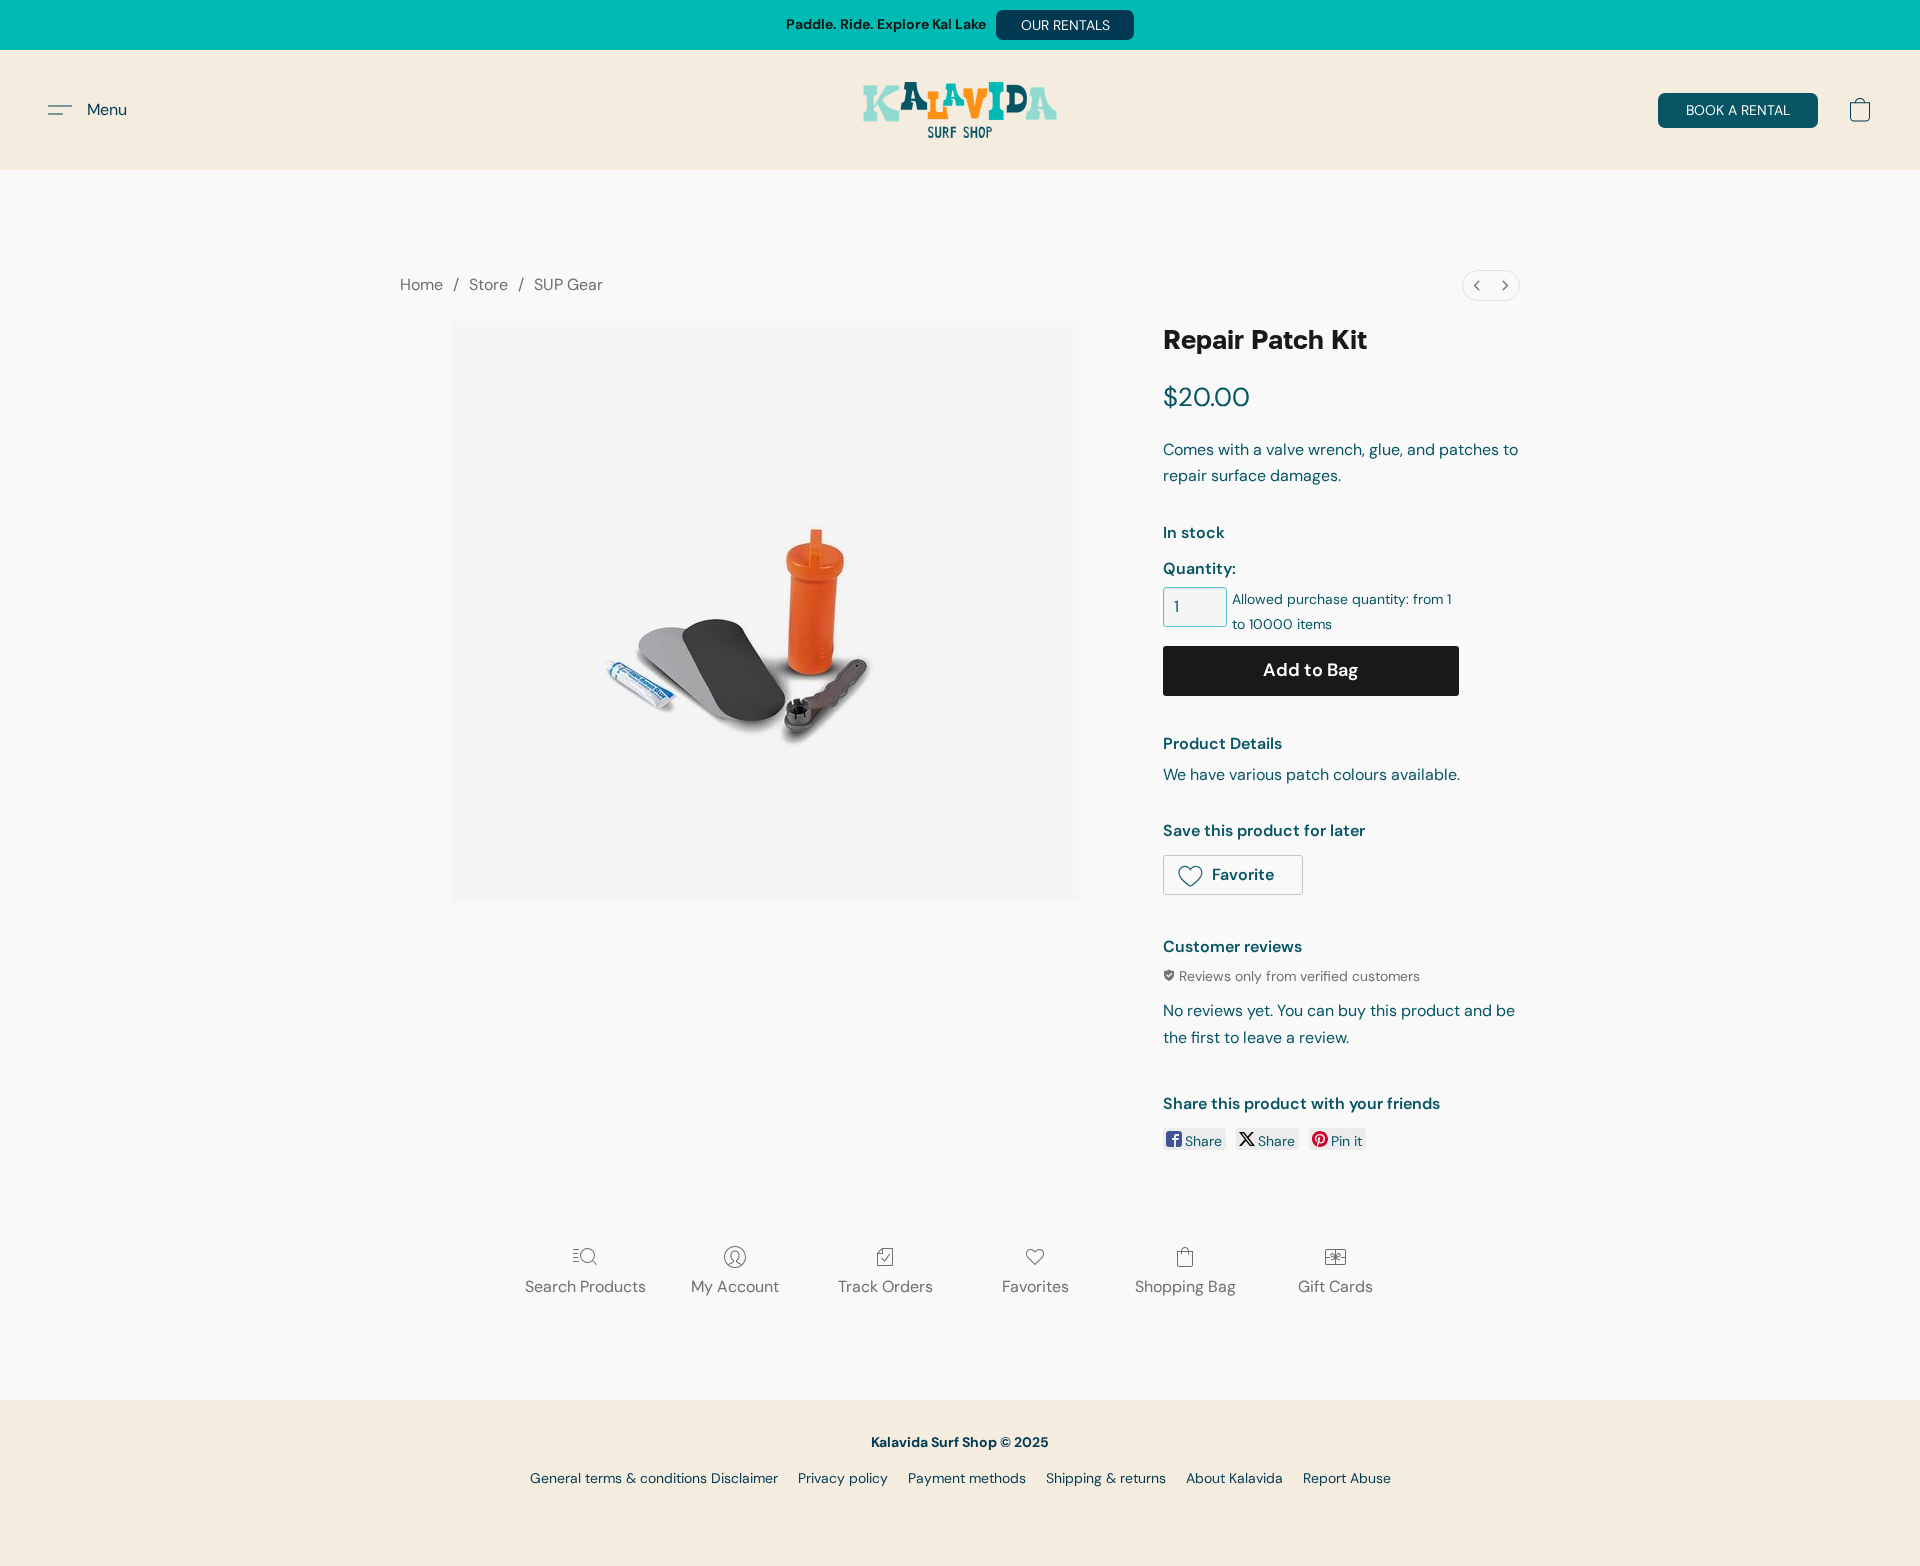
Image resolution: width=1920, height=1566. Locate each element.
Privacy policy (843, 1478)
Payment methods (967, 1478)
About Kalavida (1234, 1478)
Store (488, 284)
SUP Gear (568, 284)
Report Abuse (1347, 1478)
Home (421, 284)
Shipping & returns (1106, 1478)
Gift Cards (1335, 1286)
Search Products (585, 1286)
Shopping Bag (1185, 1286)
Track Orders (885, 1286)
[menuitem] (1477, 285)
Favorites (1035, 1286)
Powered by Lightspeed (960, 1512)
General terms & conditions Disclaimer (654, 1478)
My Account (735, 1286)
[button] (1065, 25)
